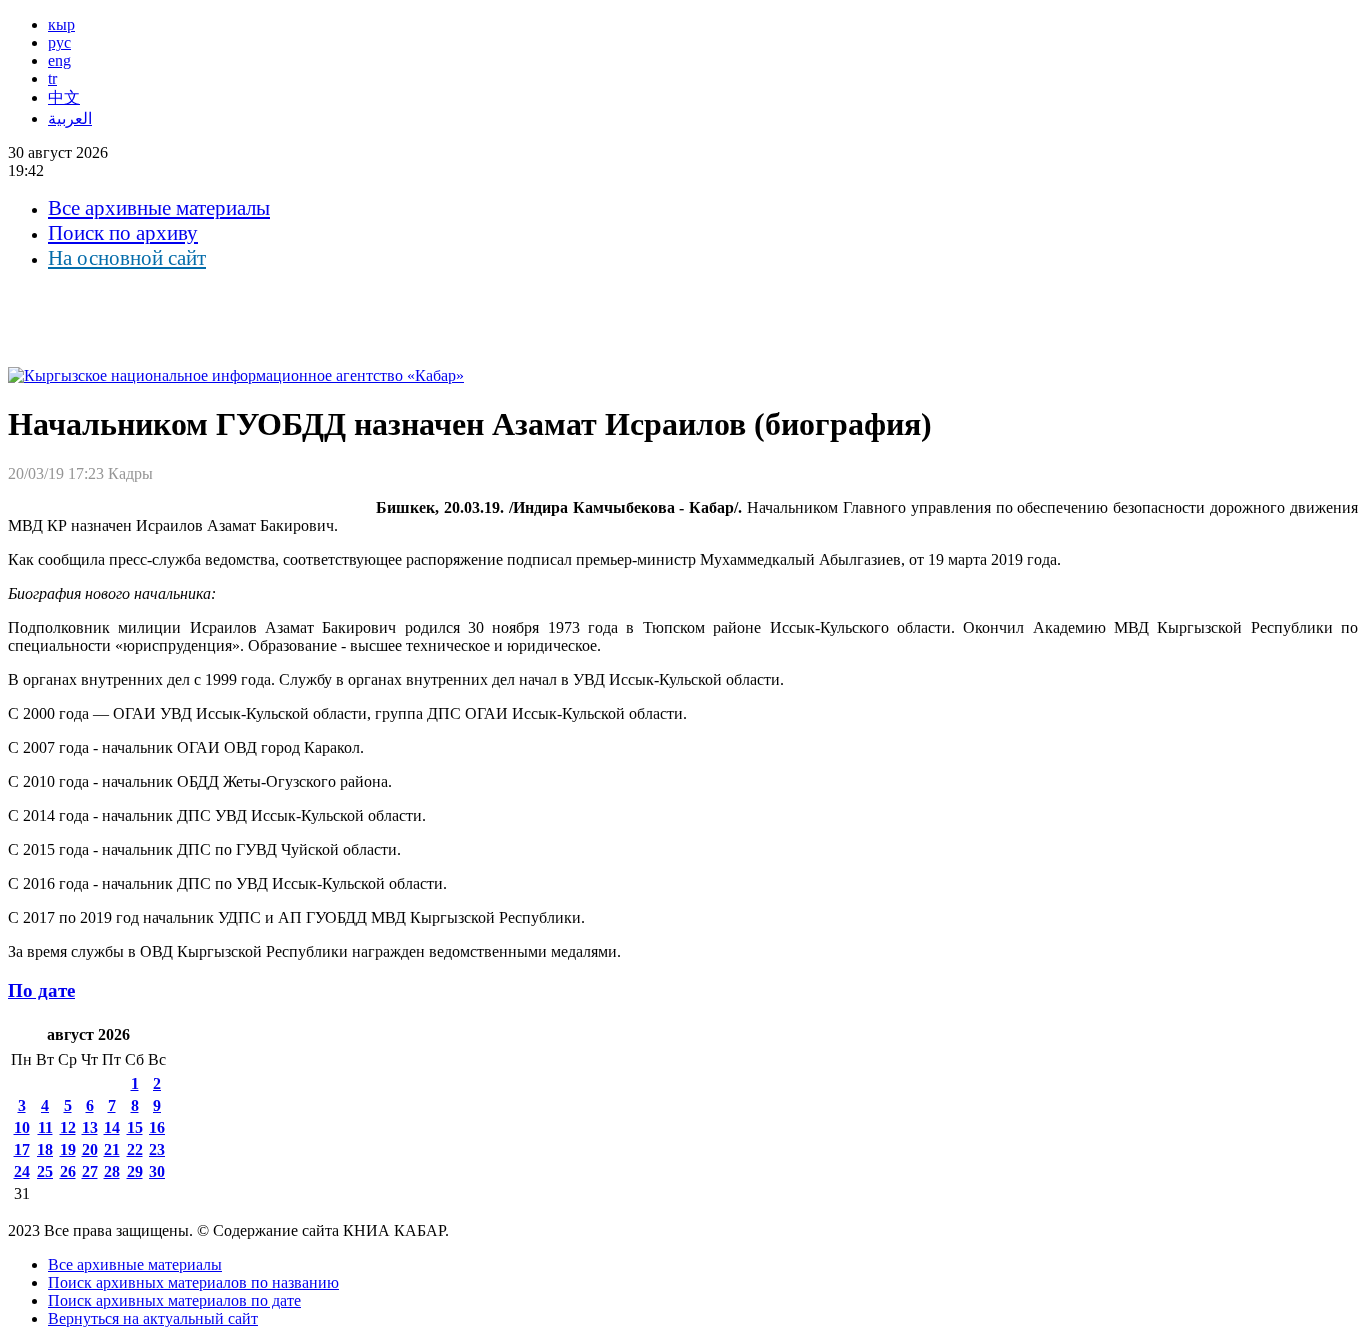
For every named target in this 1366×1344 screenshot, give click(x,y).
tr (52, 78)
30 (157, 1171)
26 (68, 1171)
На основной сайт (127, 258)
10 (22, 1127)
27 (90, 1171)
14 (112, 1127)
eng (59, 60)
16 (157, 1127)
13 (90, 1127)
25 (45, 1171)
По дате (41, 990)
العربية (70, 118)
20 (90, 1149)
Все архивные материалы (159, 208)
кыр (61, 24)
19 (68, 1149)
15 (135, 1127)
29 (135, 1171)
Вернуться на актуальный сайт (153, 1318)
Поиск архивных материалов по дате (174, 1300)
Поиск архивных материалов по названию (193, 1282)
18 (45, 1149)
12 (68, 1127)
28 (112, 1171)
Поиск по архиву (123, 233)
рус (59, 42)
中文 (64, 97)
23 (157, 1149)
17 (22, 1149)
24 (22, 1171)
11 (45, 1127)
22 (135, 1149)
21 (112, 1149)
